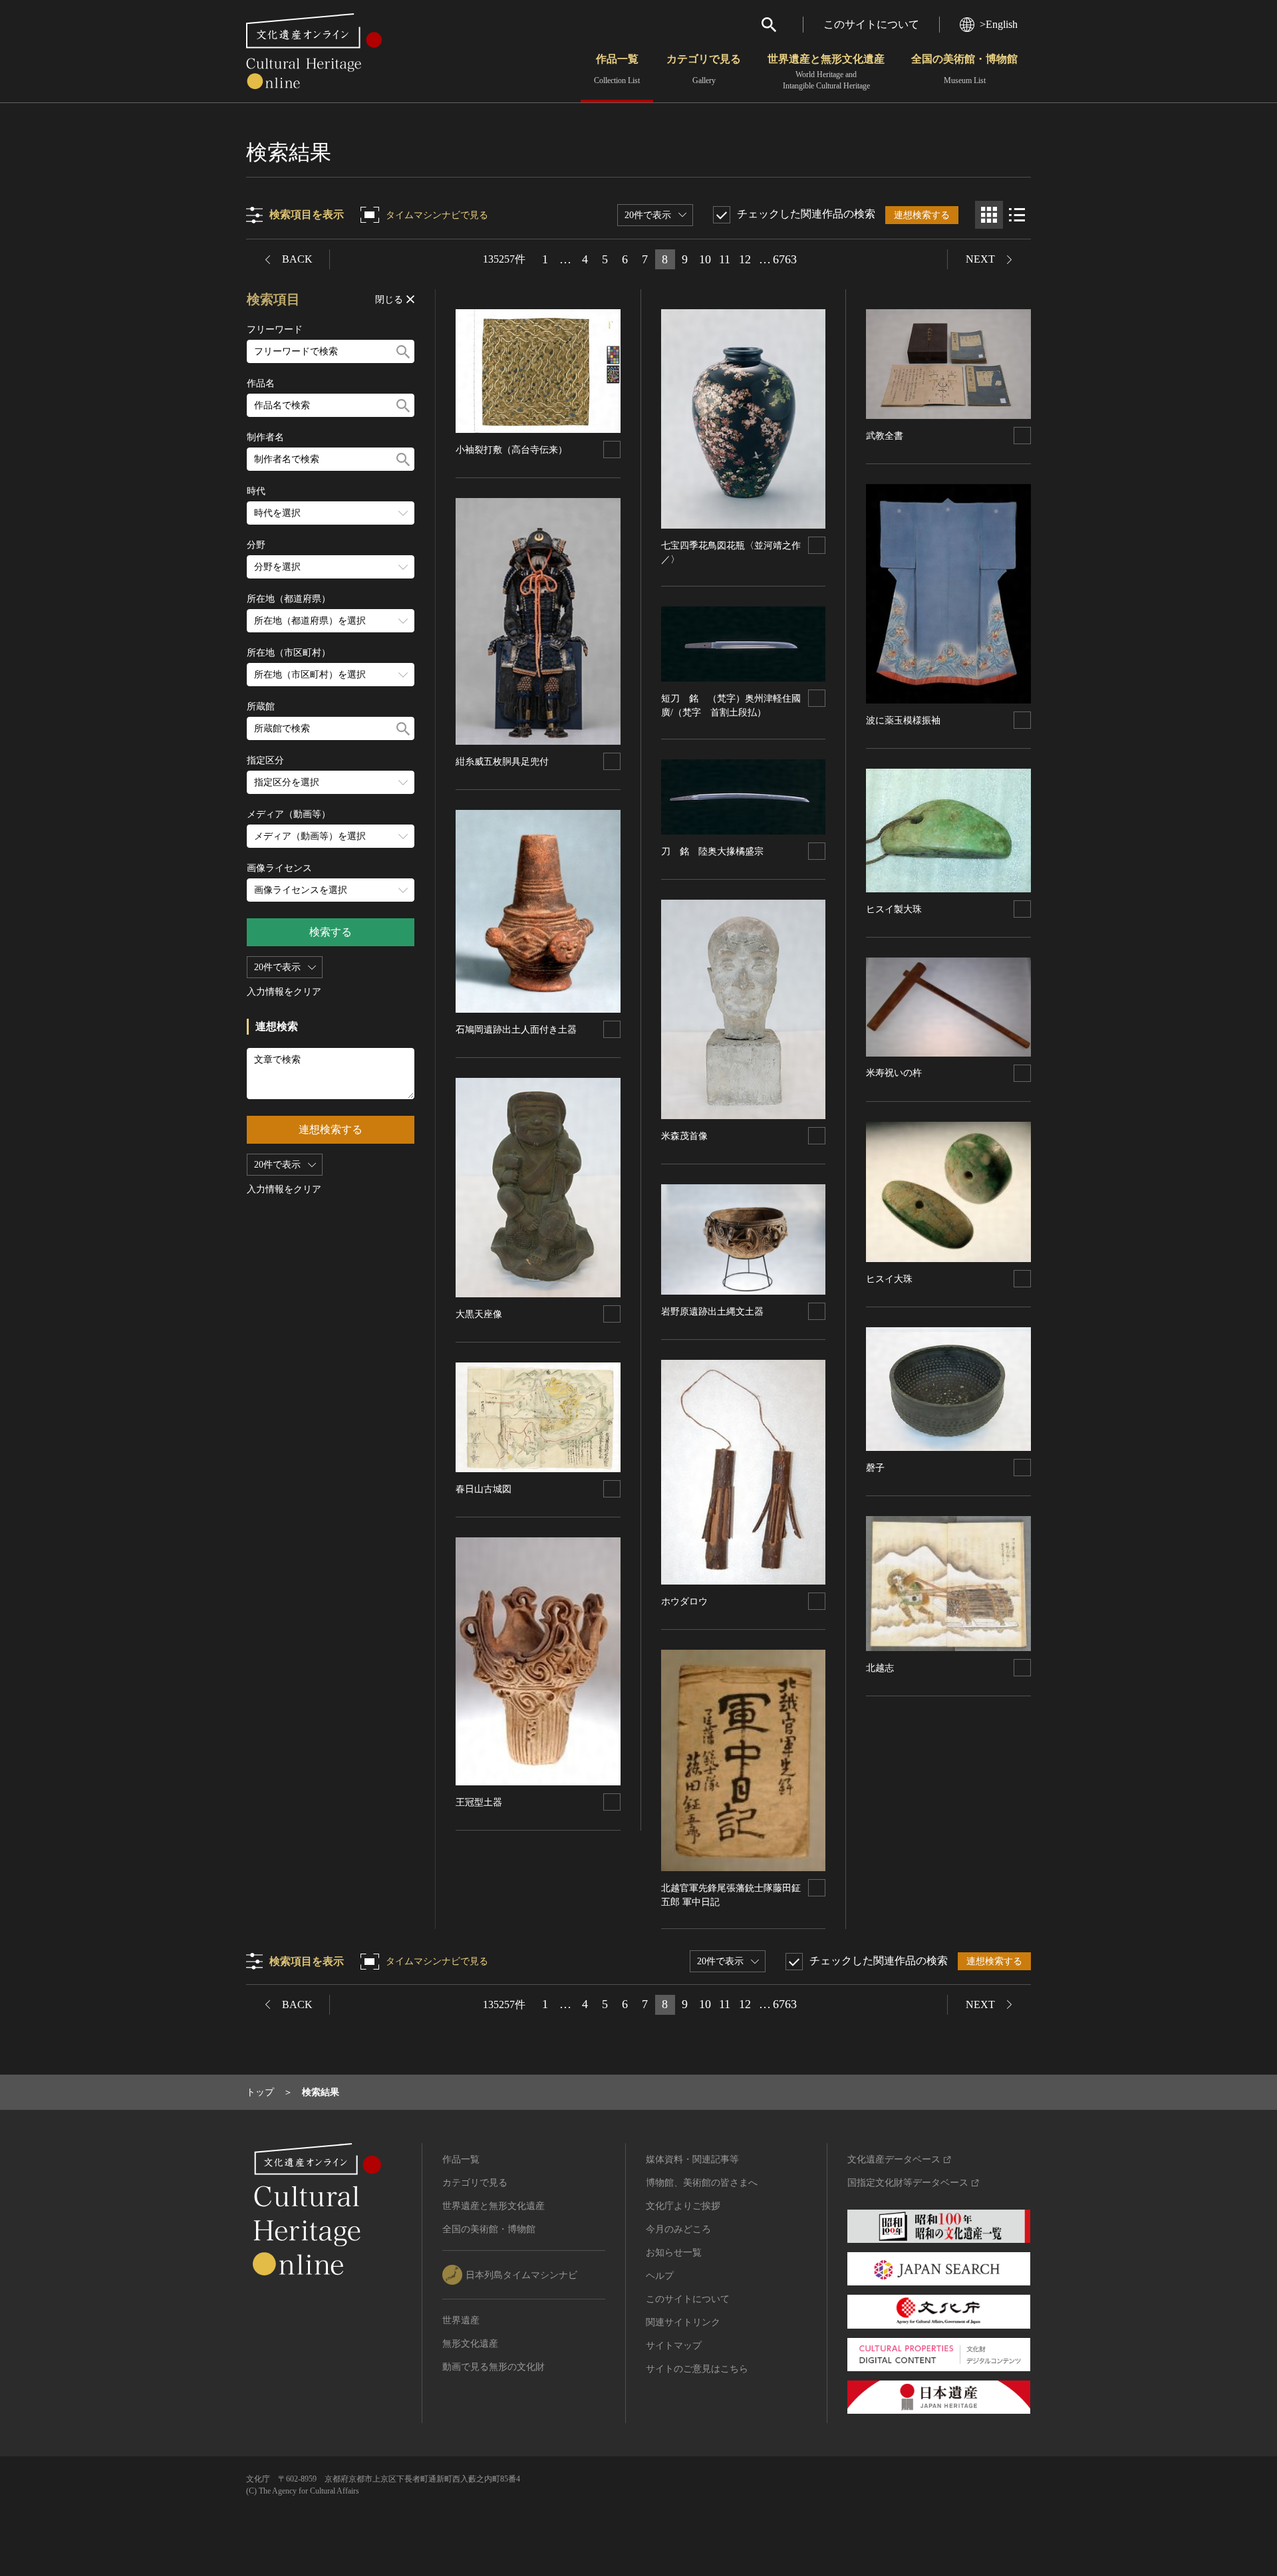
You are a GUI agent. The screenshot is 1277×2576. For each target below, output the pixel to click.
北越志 (880, 1668)
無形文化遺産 (470, 2344)
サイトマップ (674, 2346)
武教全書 (885, 436)
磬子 (875, 1468)
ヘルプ (660, 2276)
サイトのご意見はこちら (697, 2369)
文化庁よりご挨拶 (683, 2206)
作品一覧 (617, 69)
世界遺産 (461, 2320)
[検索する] (403, 351)
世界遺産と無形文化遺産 (826, 72)
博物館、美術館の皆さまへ (702, 2183)
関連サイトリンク (683, 2322)
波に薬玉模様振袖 (903, 720)
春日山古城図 (484, 1489)
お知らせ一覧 (674, 2253)
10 (705, 259)
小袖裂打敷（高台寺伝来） (511, 450)
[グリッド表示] (989, 215)
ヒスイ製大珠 (894, 909)
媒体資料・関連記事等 (692, 2159)
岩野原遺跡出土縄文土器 (712, 1312)
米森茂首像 (684, 1136)
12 (745, 259)
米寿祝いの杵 (894, 1073)
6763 (785, 259)
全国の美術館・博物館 (964, 69)
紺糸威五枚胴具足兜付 (502, 762)
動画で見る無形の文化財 (494, 2367)
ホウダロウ (684, 1602)
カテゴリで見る (704, 69)
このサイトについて (871, 24)
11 (725, 259)
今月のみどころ (678, 2229)
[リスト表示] (1017, 215)
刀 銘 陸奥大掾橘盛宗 (712, 851)
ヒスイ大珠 (889, 1279)
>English (999, 24)
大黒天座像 (479, 1314)
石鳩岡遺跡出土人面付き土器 (516, 1030)
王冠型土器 (479, 1802)
